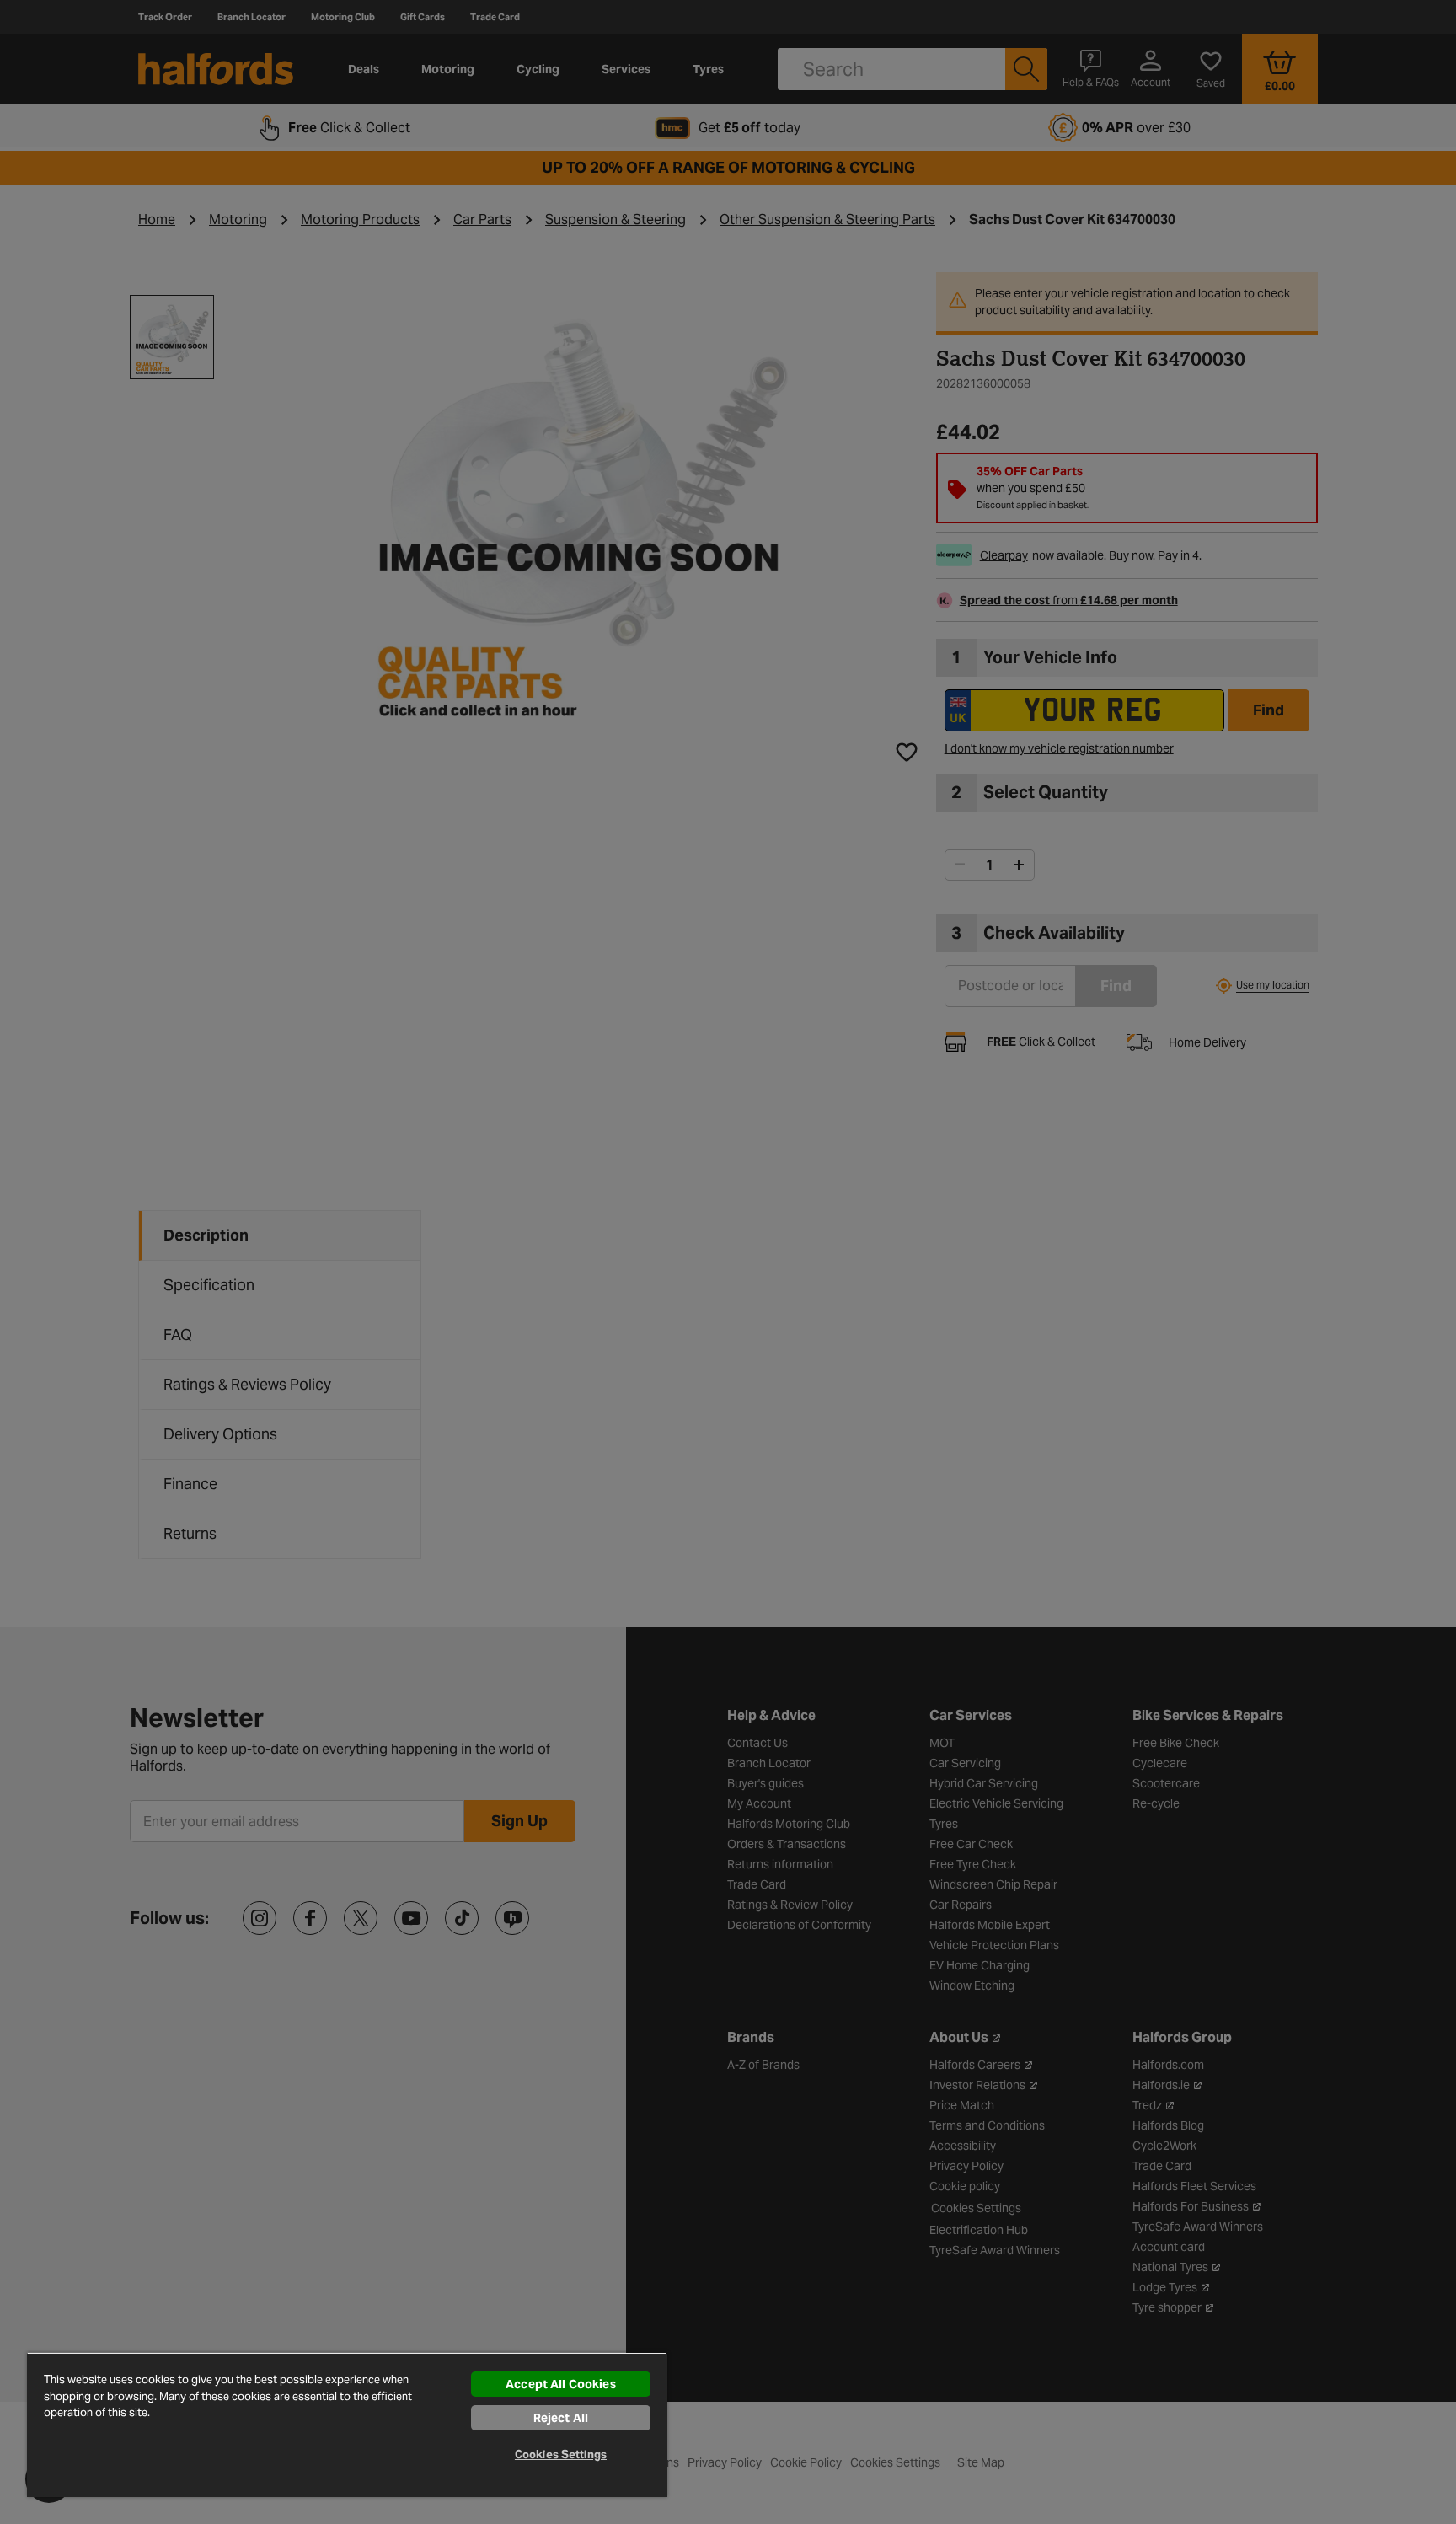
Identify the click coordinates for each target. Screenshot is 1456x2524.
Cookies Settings (561, 2454)
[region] (347, 2425)
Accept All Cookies (561, 2384)
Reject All (561, 2418)
